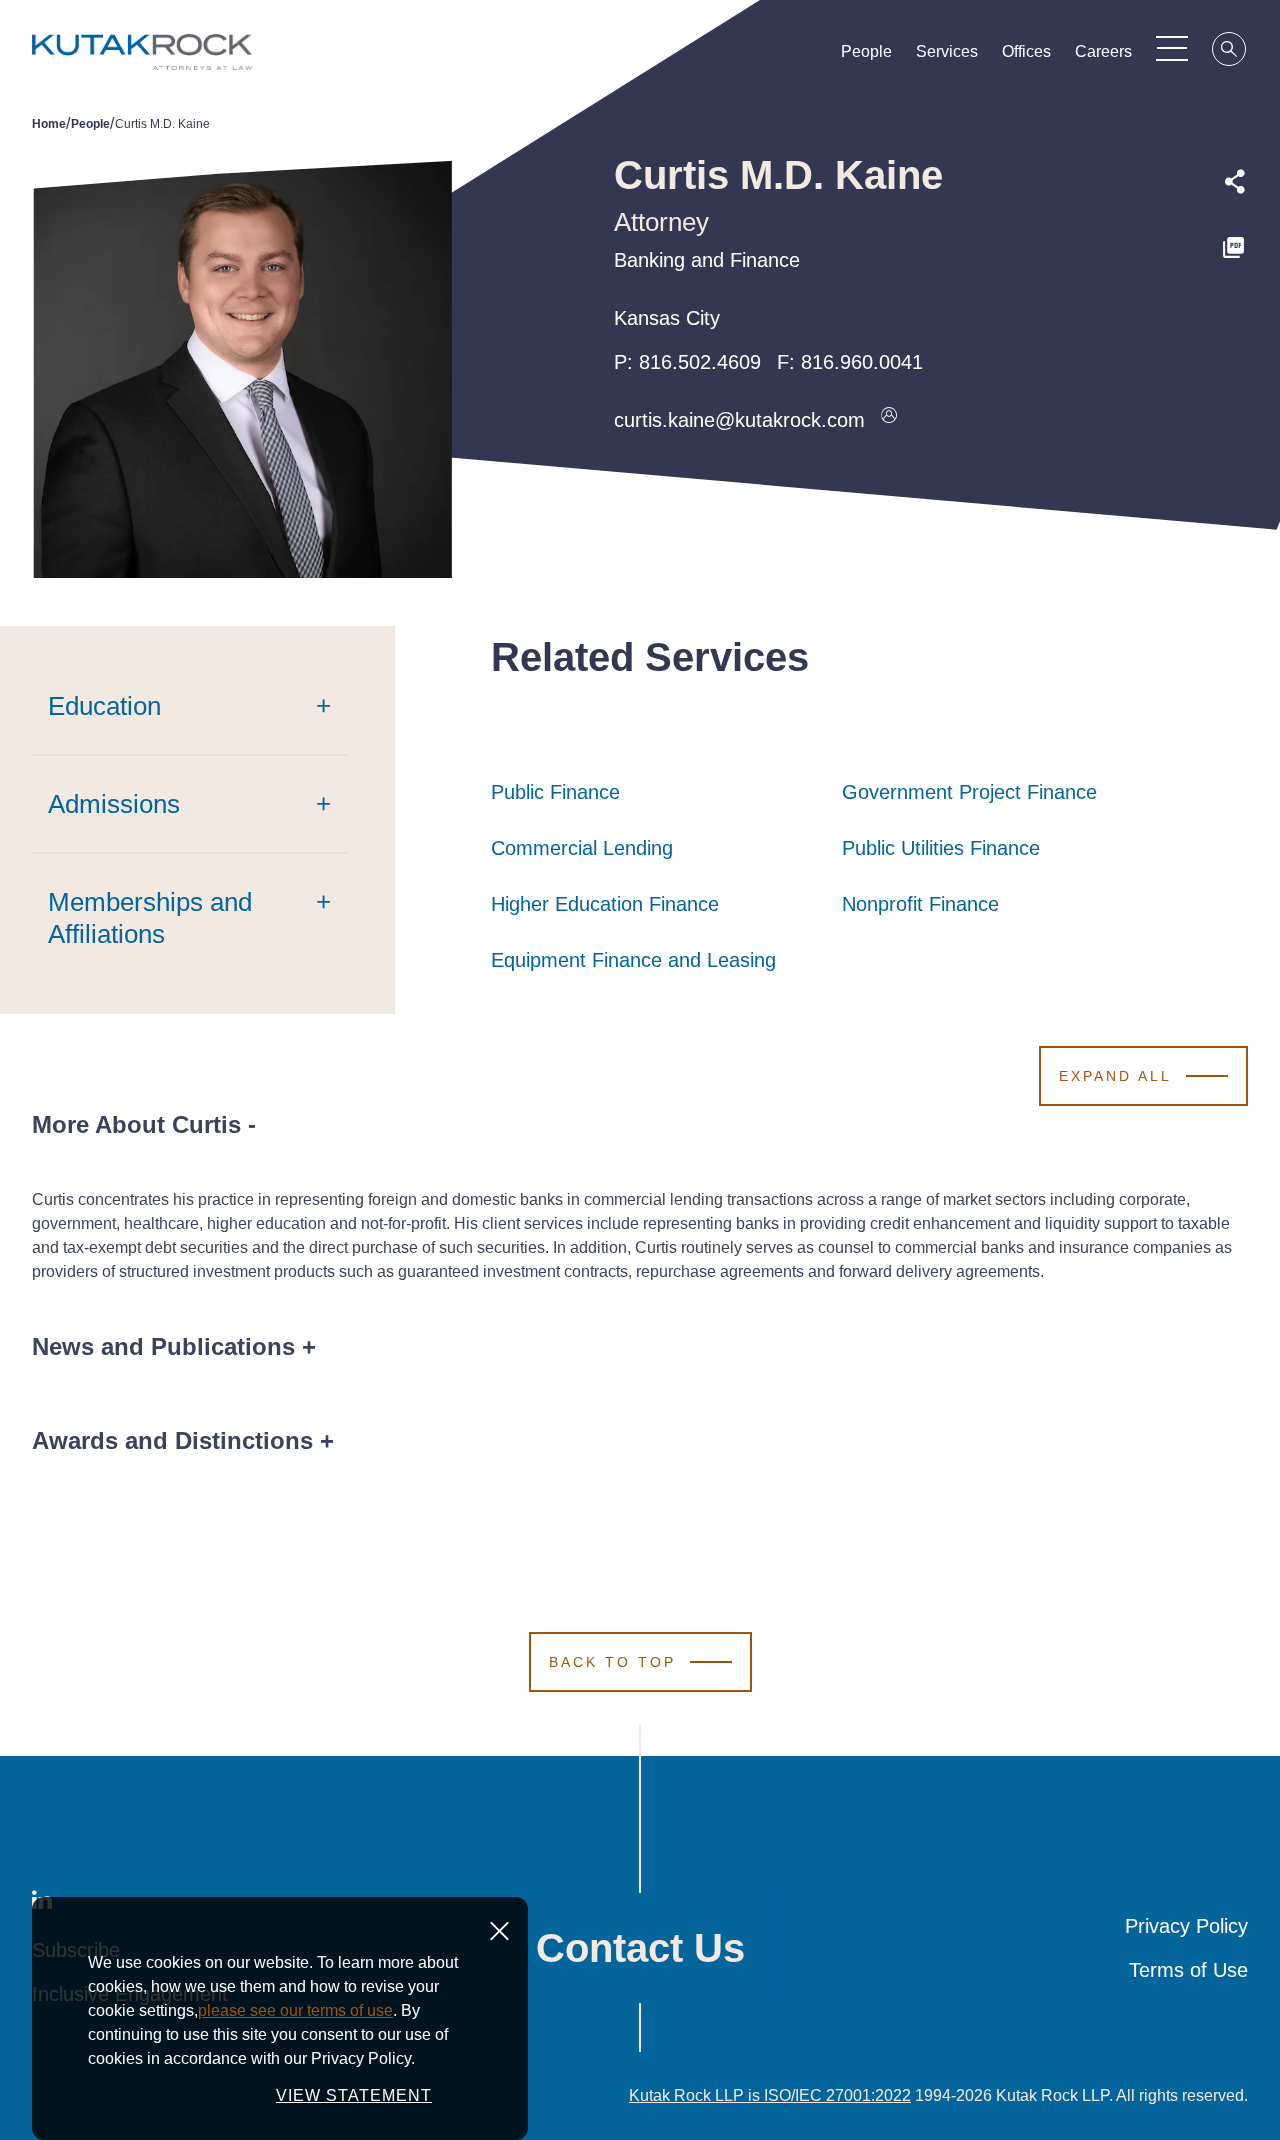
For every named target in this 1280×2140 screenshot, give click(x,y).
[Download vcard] (889, 420)
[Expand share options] (1235, 182)
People (866, 51)
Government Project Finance (969, 792)
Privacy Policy (1186, 1926)
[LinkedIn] (1235, 337)
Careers (1103, 51)
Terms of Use (1188, 1970)
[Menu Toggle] (1172, 48)
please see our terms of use (295, 2010)
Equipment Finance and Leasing (633, 960)
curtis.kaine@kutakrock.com (739, 420)
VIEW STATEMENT (354, 2095)
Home (49, 124)
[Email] (1235, 383)
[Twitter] (1235, 291)
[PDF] (1235, 248)
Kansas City (667, 318)
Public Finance (555, 792)
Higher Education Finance (605, 904)
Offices (1026, 51)
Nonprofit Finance (920, 904)
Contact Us (640, 1948)
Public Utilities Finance (941, 848)
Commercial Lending (582, 848)
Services (947, 51)
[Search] (1230, 52)
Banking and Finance (707, 260)
